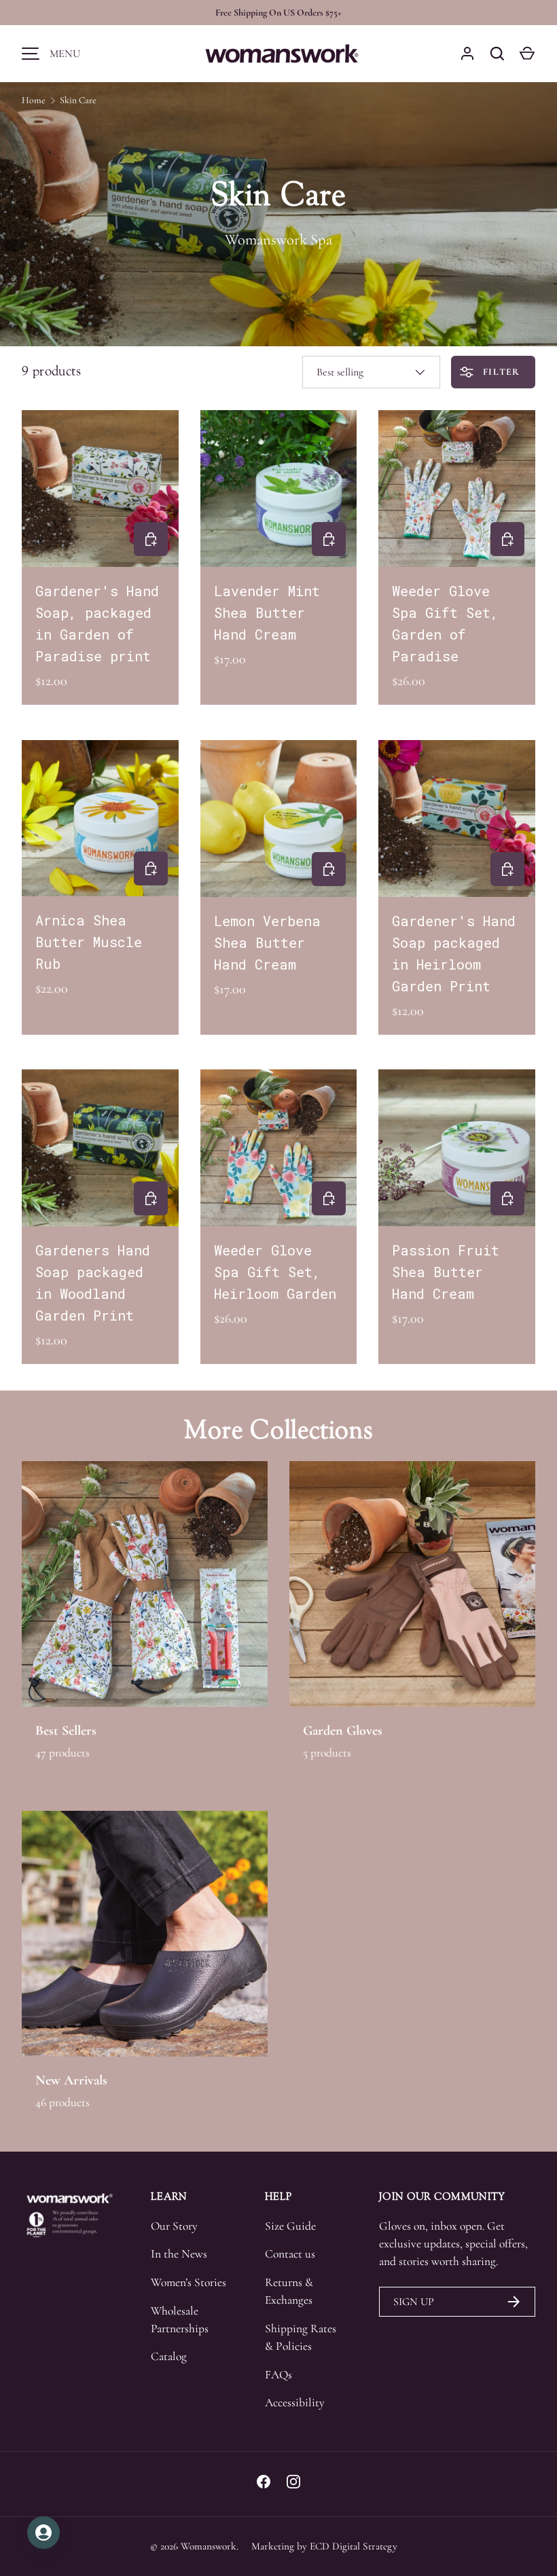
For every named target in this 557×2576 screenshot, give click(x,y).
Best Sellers (66, 1730)
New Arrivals (71, 2080)
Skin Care (78, 100)
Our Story (174, 2226)
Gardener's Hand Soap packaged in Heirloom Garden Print (454, 953)
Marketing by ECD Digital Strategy (324, 2546)
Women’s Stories (188, 2282)
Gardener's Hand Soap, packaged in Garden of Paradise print (97, 623)
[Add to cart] (151, 539)
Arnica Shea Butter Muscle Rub (89, 942)
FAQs (278, 2375)
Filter (500, 372)
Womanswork (209, 2546)
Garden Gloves (343, 1730)
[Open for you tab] (43, 2533)
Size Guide (290, 2226)
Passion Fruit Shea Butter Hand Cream (446, 1272)
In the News (179, 2254)
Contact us (290, 2254)
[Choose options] (507, 539)
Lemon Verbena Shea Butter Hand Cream (267, 942)
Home (34, 100)
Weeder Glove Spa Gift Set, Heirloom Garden (275, 1272)
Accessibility (295, 2403)
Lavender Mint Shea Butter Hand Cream (267, 612)
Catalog (169, 2356)
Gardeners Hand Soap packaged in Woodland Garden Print (93, 1283)
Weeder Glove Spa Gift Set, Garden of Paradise (445, 623)
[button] (527, 54)
